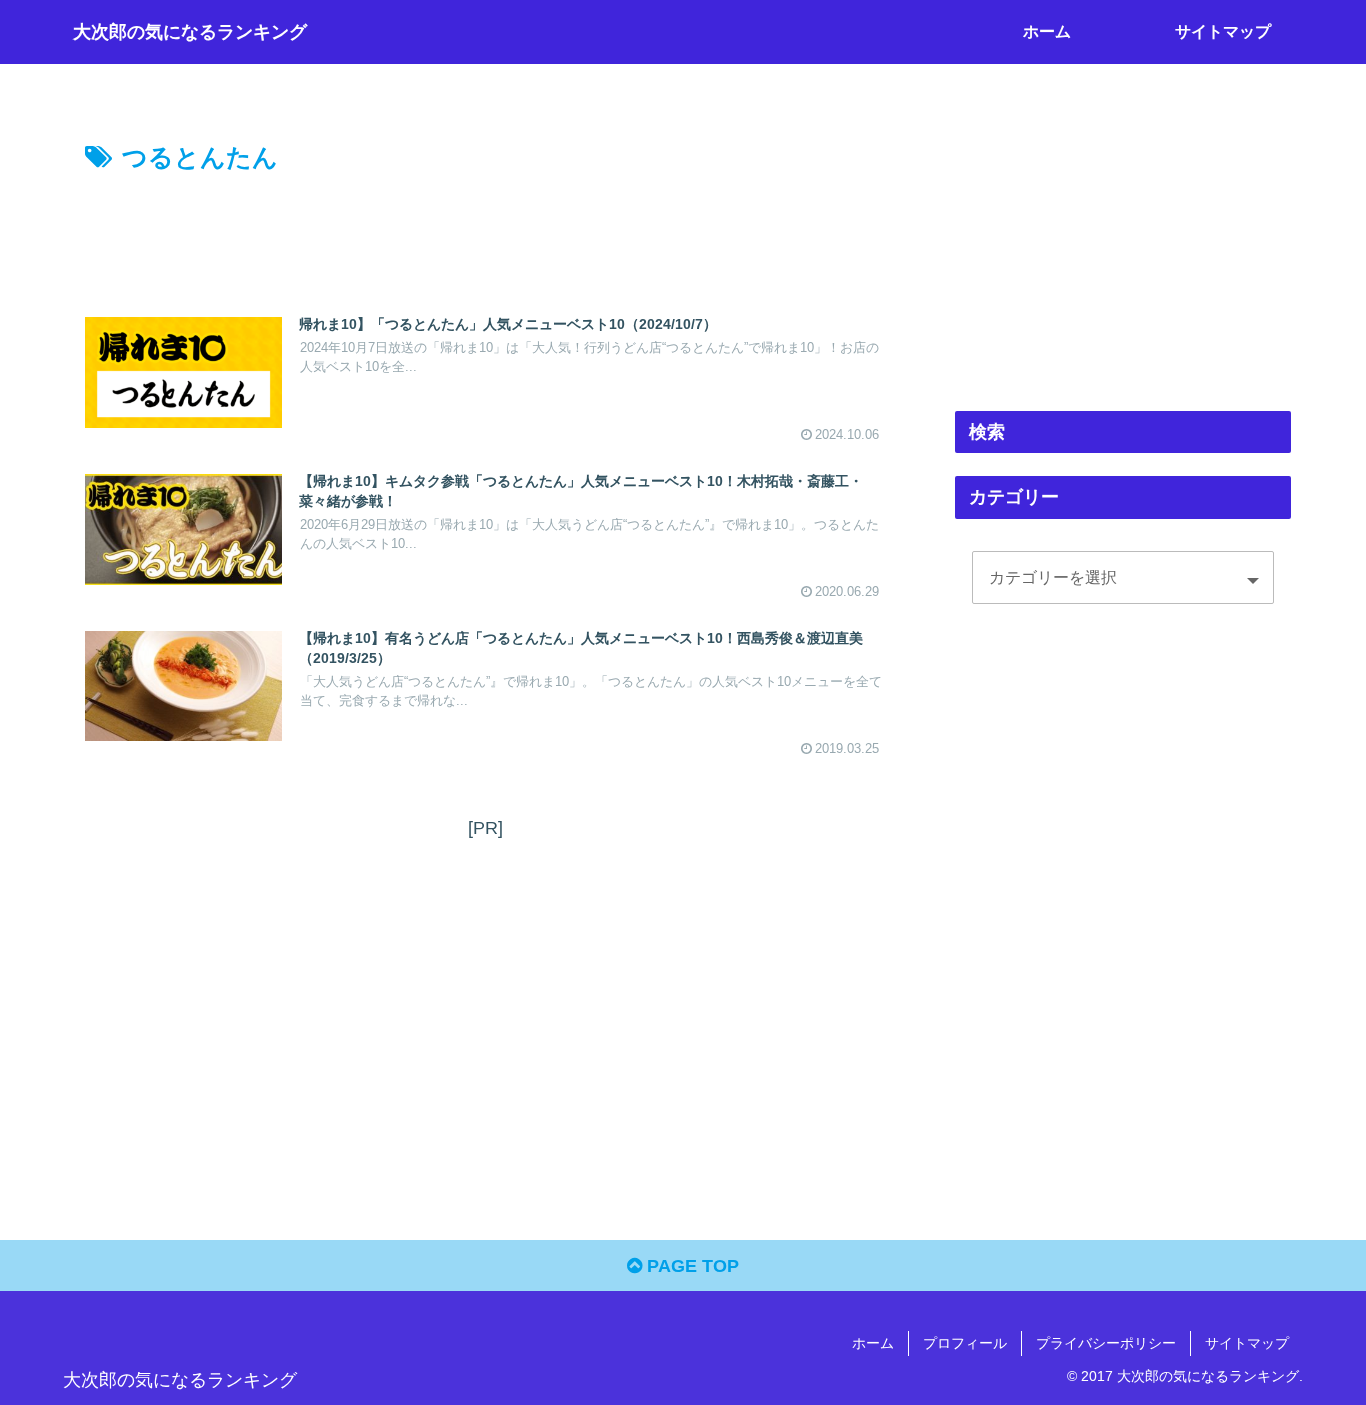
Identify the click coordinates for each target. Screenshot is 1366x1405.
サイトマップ (1247, 1343)
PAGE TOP (690, 1266)
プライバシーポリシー (1106, 1343)
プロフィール (965, 1343)
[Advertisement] (485, 235)
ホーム (873, 1343)
